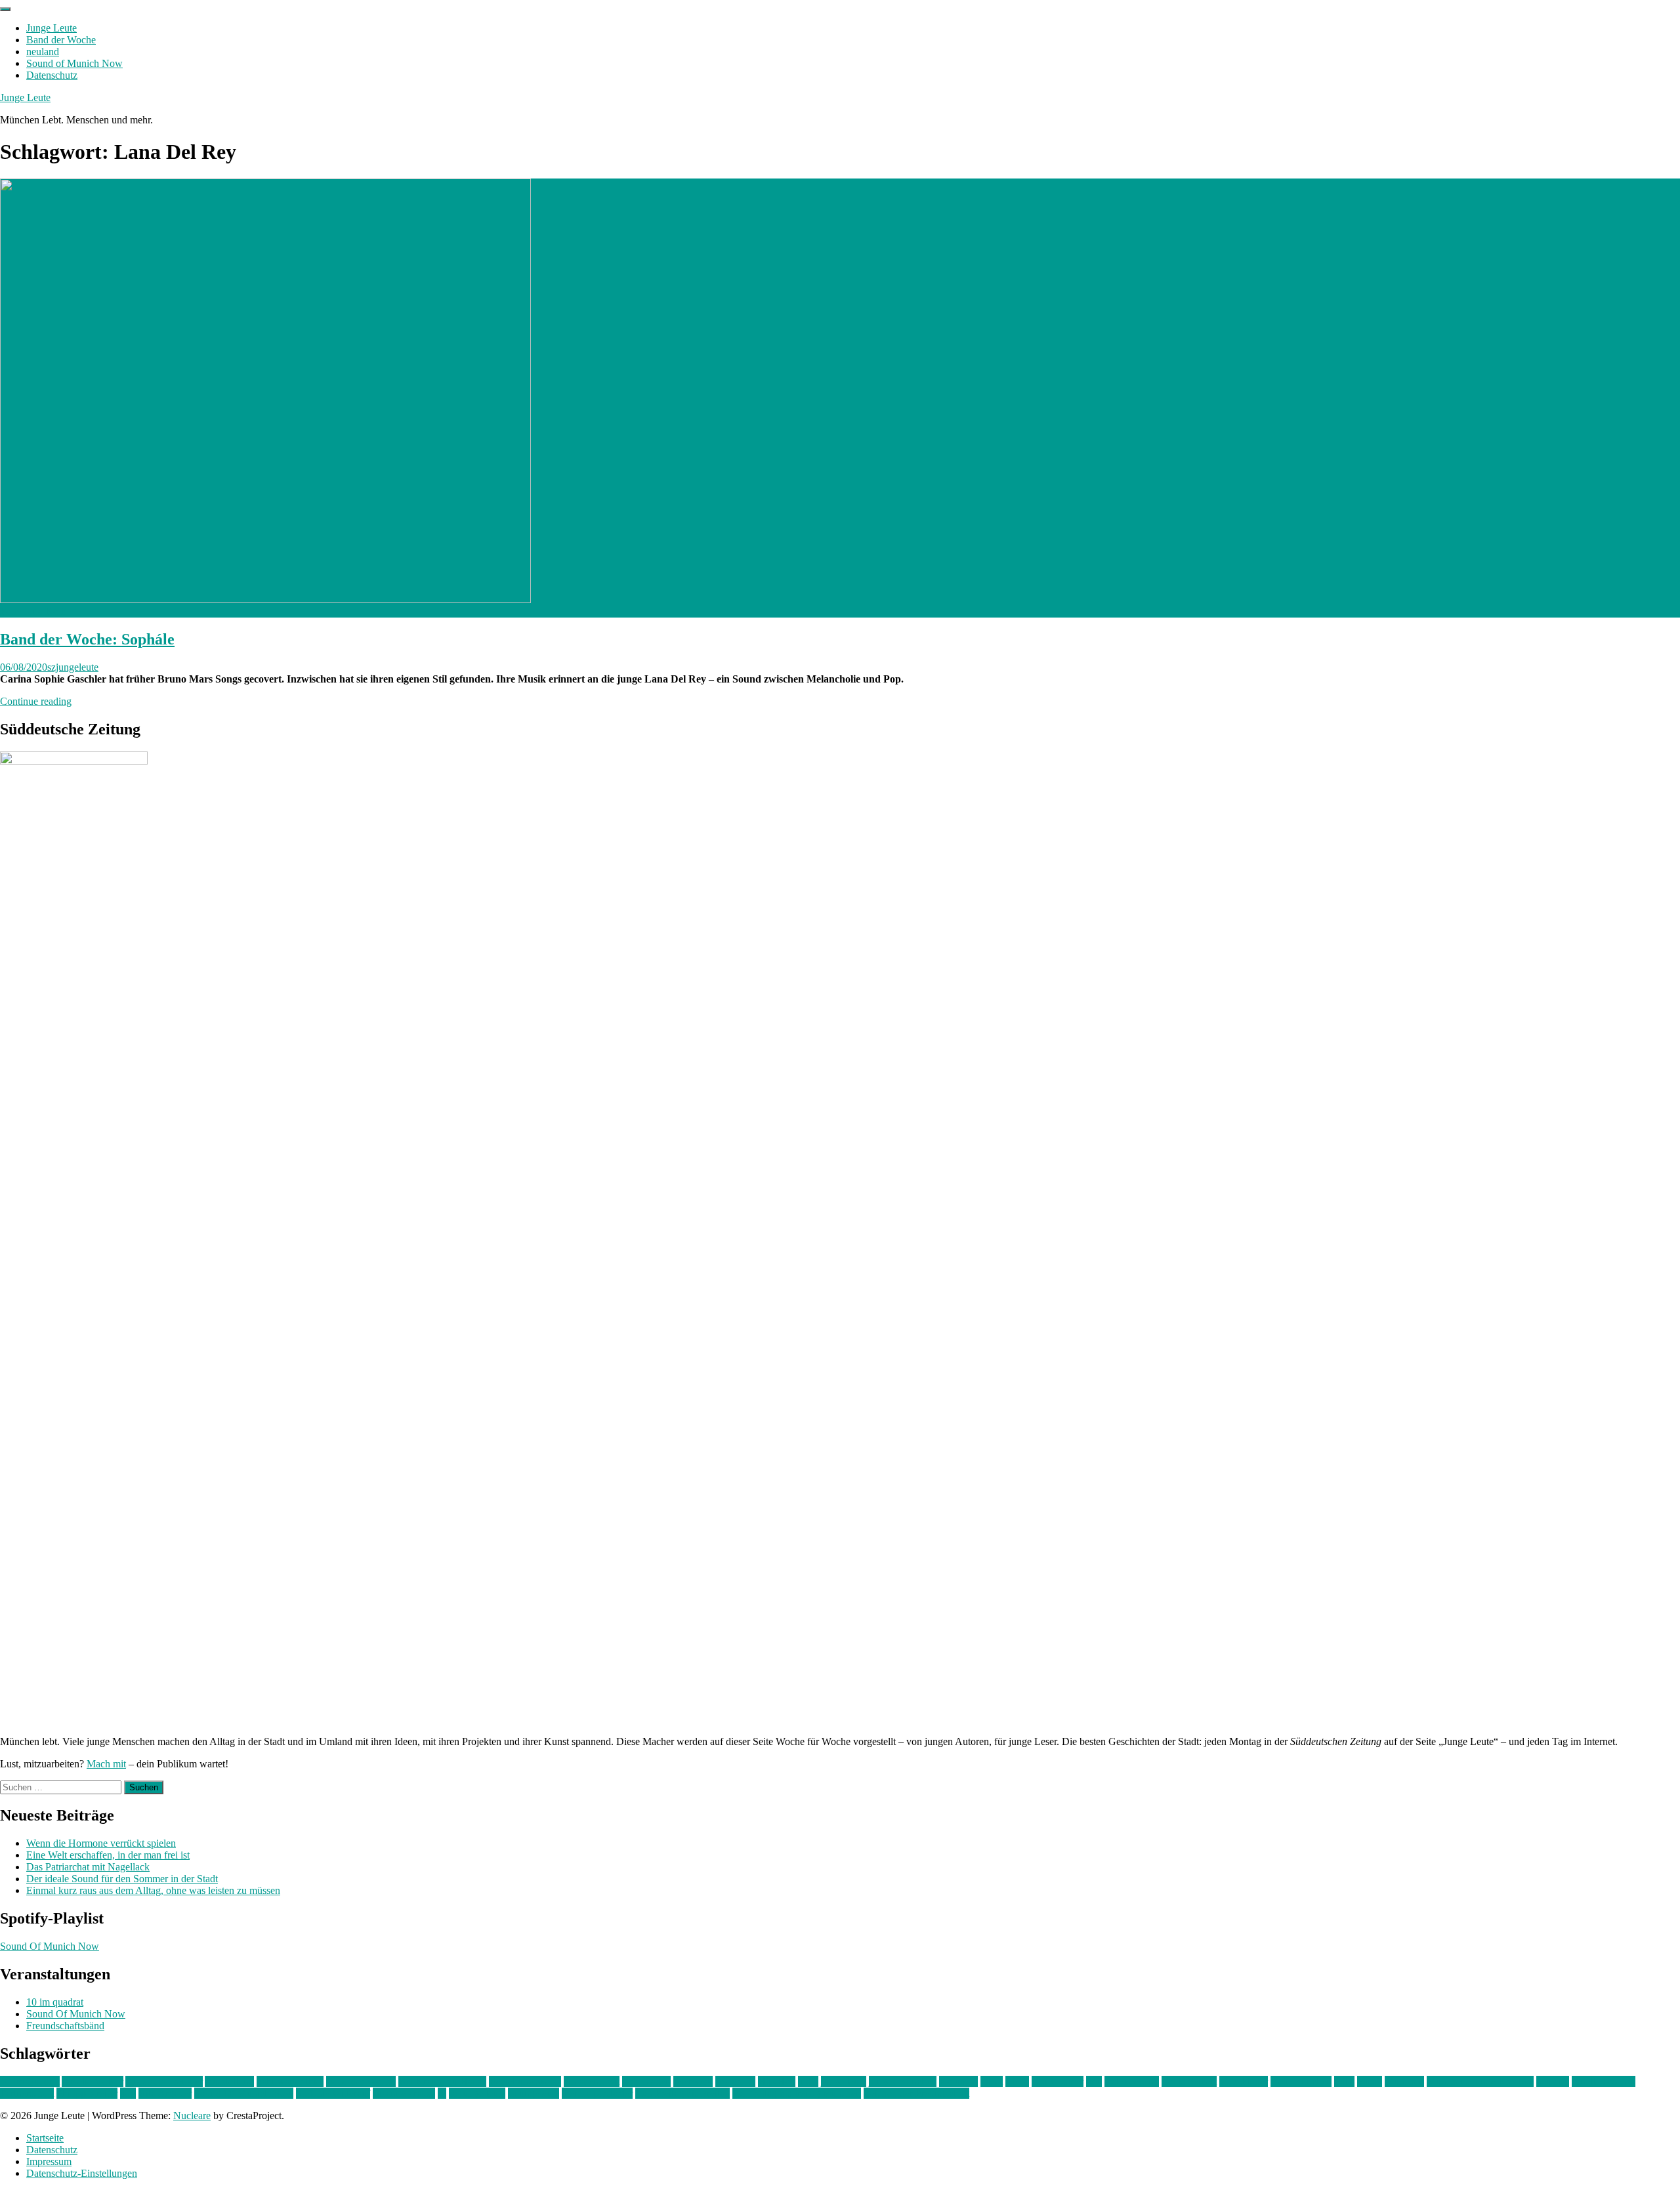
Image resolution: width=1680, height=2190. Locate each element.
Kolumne (958, 2081)
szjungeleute (73, 667)
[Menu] (5, 9)
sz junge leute (477, 2093)
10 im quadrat (55, 2002)
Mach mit (106, 1764)
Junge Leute (52, 28)
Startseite (45, 2138)
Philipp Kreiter (87, 2093)
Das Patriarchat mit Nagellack (88, 1867)
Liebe (1017, 2081)
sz (442, 2093)
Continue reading (36, 701)
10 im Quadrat (30, 2081)
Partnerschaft (27, 2093)
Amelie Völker (93, 2081)
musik (1370, 2081)
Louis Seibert (1189, 2081)
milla (1344, 2081)
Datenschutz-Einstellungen (82, 2173)
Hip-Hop (777, 2081)
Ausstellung (229, 2081)
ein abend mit (592, 2081)
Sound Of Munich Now (50, 1946)
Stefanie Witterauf (333, 2093)
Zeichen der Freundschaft (916, 2093)
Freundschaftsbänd (65, 2026)
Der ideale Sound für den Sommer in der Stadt (122, 1879)
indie (808, 2081)
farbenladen (646, 2081)
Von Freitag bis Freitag (682, 2093)
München (1404, 2081)
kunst (992, 2081)
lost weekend (1132, 2081)
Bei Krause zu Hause (442, 2081)
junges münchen (903, 2081)
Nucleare (192, 2116)
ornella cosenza (1604, 2081)
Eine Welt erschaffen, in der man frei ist (108, 1855)
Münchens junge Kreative (1480, 2081)
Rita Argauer (165, 2093)
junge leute (844, 2081)
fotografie (735, 2081)
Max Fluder (1244, 2081)
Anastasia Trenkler (164, 2081)
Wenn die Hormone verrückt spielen (101, 1843)
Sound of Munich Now (74, 63)
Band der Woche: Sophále (87, 639)
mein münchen (1301, 2081)
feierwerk (693, 2081)
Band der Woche (61, 40)
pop (128, 2093)
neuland (43, 52)
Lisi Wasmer (1058, 2081)
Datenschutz (52, 75)
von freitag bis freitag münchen (797, 2093)
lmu (1094, 2081)
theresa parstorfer (597, 2093)
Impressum (49, 2161)
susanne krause (404, 2093)
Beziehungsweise (525, 2081)
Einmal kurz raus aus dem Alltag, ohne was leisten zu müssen (153, 1890)
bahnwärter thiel (290, 2081)
